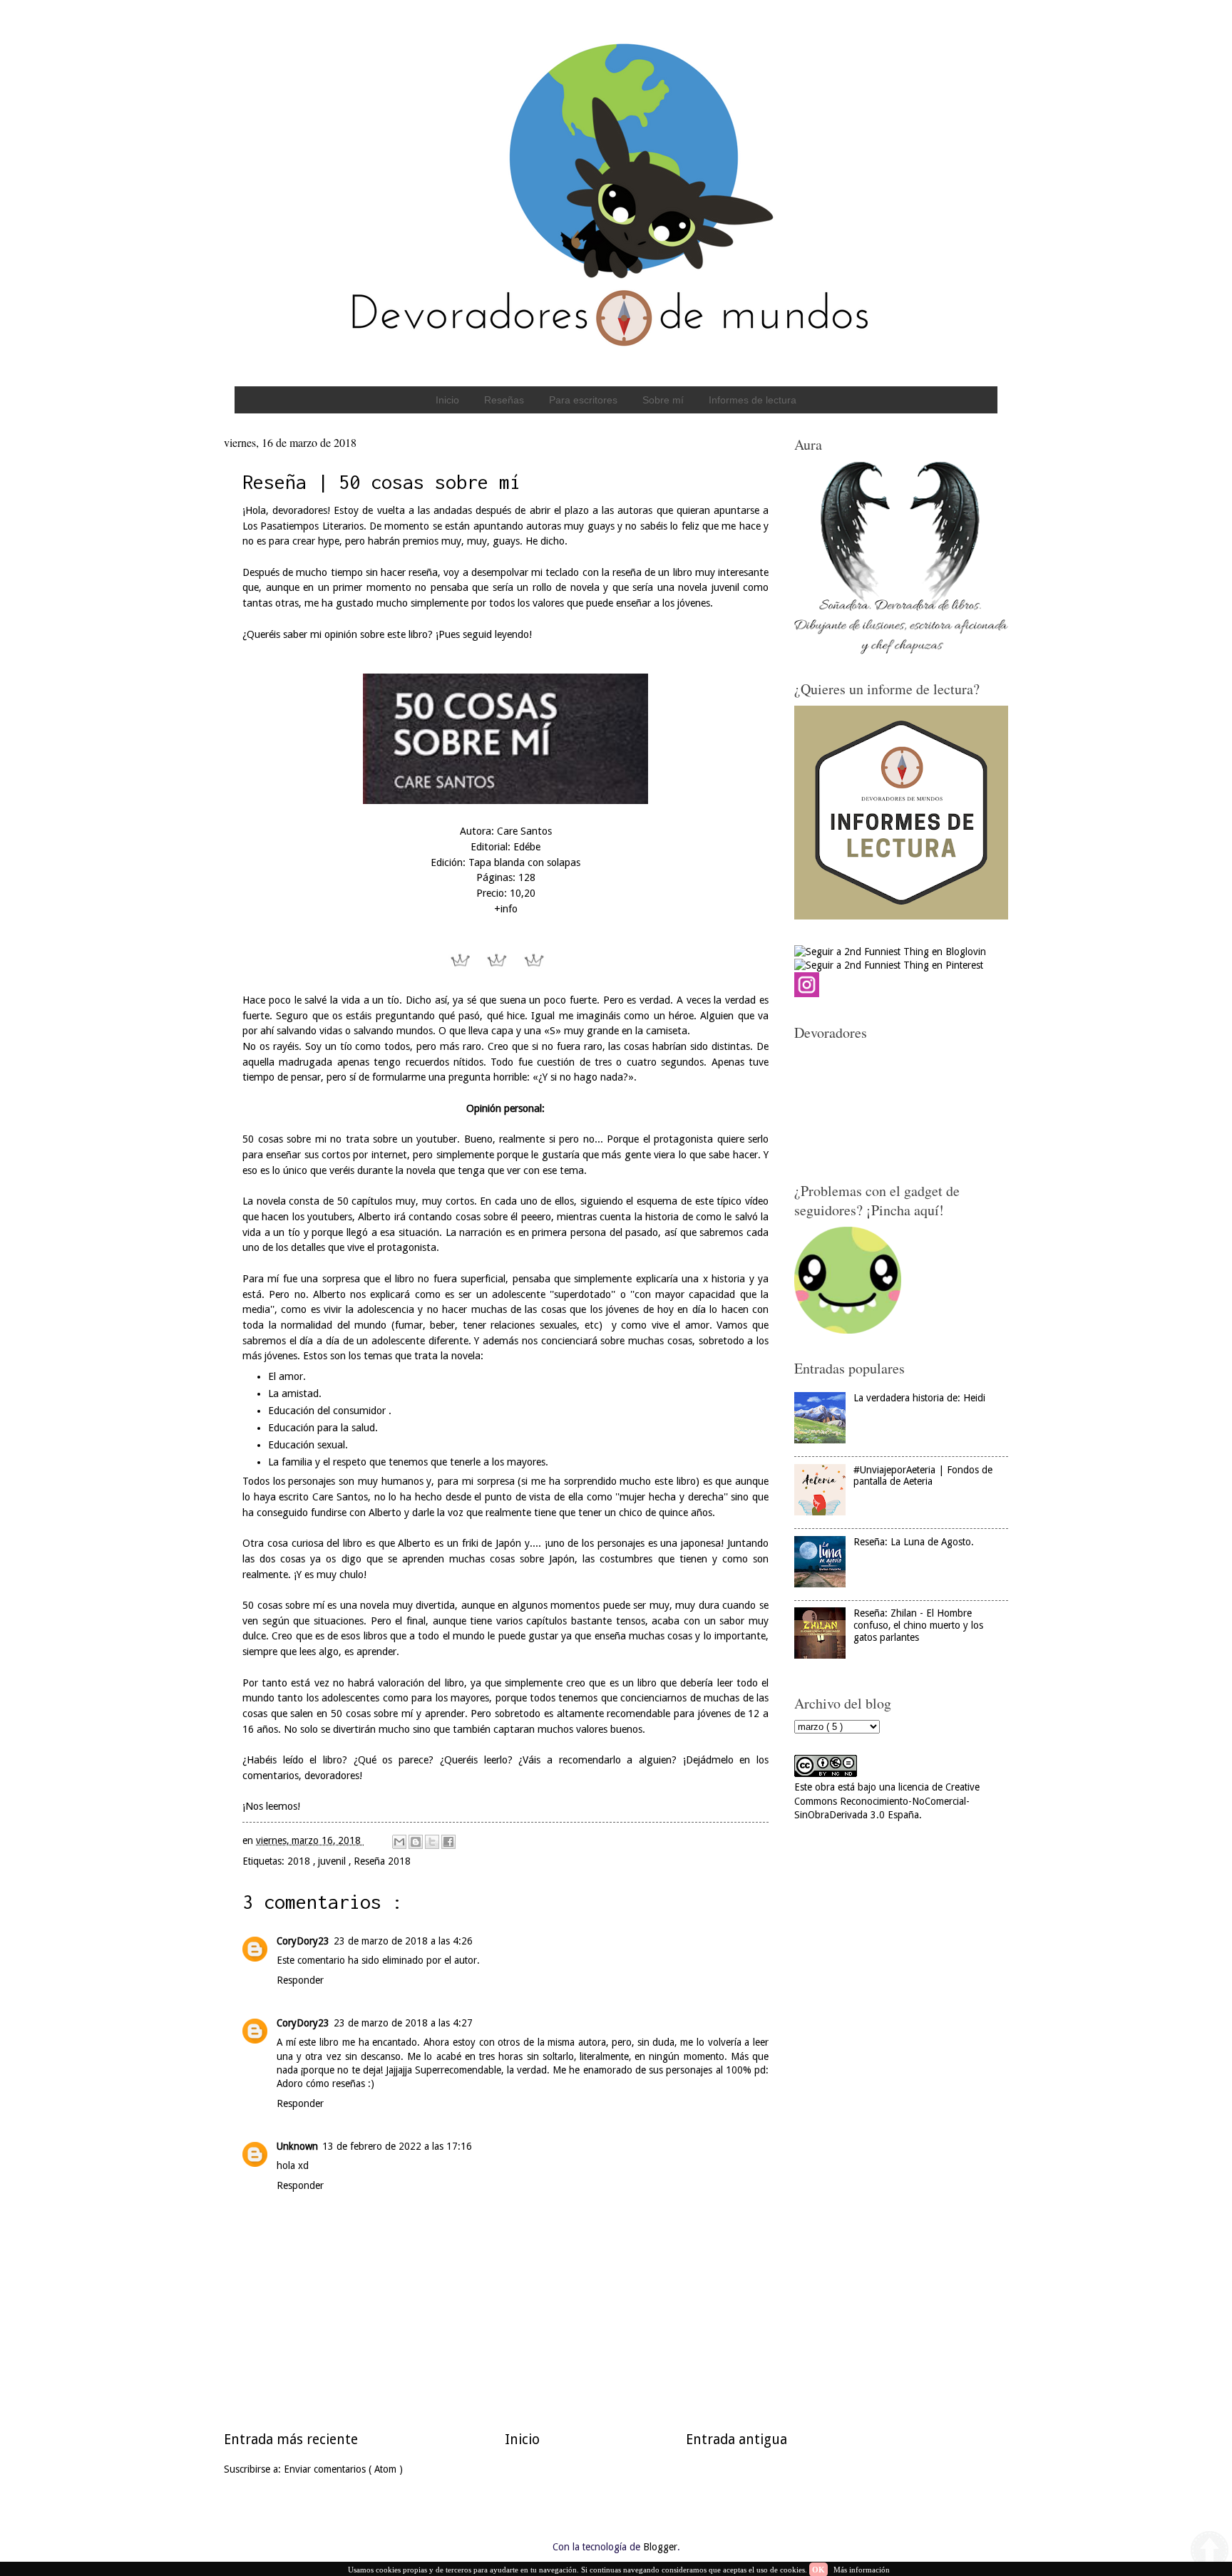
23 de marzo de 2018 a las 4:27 (403, 2023)
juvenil (333, 1861)
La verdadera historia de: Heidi (919, 1398)
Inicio (447, 400)
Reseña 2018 (382, 1861)
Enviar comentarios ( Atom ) (343, 2469)
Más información (862, 2570)
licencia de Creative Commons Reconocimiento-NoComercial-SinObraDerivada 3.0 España (887, 1801)
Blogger (660, 2547)
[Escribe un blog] (416, 1842)
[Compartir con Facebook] (448, 1842)
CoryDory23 (303, 1941)
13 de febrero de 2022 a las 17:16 (397, 2146)
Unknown (297, 2146)
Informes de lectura (753, 400)
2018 (300, 1861)
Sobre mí (663, 400)
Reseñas (504, 400)
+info (506, 909)
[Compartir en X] (432, 1842)
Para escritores (583, 400)
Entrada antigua (736, 2440)
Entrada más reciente (291, 2440)
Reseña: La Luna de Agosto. (914, 1542)
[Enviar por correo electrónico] (399, 1842)
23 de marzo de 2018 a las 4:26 (403, 1941)
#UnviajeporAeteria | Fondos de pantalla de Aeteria (923, 1476)
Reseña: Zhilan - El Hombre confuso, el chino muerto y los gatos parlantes (918, 1625)
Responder (300, 1980)
